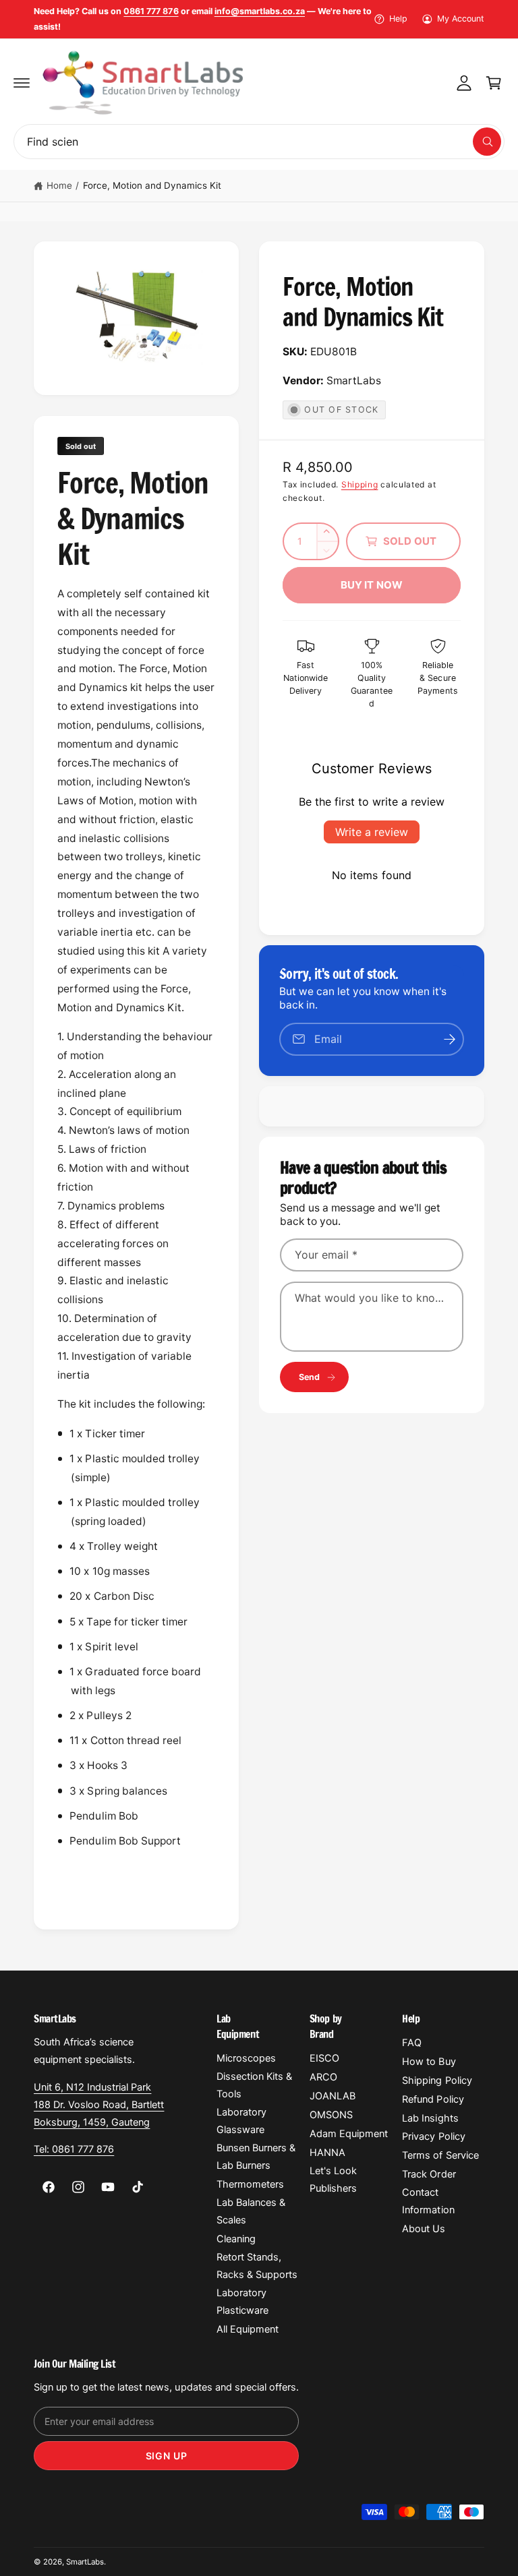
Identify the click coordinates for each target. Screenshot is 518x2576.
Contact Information (428, 2201)
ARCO (323, 2077)
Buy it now (372, 585)
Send (310, 1377)
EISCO (324, 2058)
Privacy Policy (433, 2136)
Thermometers (250, 2184)
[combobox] (259, 142)
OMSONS (331, 2115)
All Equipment (248, 2329)
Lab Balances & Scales (251, 2211)
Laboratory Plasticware (242, 2302)
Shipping (360, 484)
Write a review (372, 832)
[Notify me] (449, 1039)
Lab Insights (430, 2118)
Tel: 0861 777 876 (74, 2149)
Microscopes (246, 2058)
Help (398, 19)
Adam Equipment (349, 2134)
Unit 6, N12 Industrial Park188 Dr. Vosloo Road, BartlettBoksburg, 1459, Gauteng (99, 2105)
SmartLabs (85, 2562)
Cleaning (236, 2239)
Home (59, 185)
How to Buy (429, 2062)
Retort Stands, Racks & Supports (257, 2266)
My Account (461, 19)
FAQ (412, 2043)
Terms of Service (440, 2155)
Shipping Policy (437, 2080)
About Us (424, 2229)
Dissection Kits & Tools (254, 2085)
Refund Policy (433, 2099)
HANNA (327, 2153)
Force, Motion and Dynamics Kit (152, 185)
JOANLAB (333, 2096)
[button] (22, 83)
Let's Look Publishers (333, 2180)
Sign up (167, 2456)
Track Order (429, 2174)
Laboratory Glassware (241, 2121)
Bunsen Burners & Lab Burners (256, 2157)
